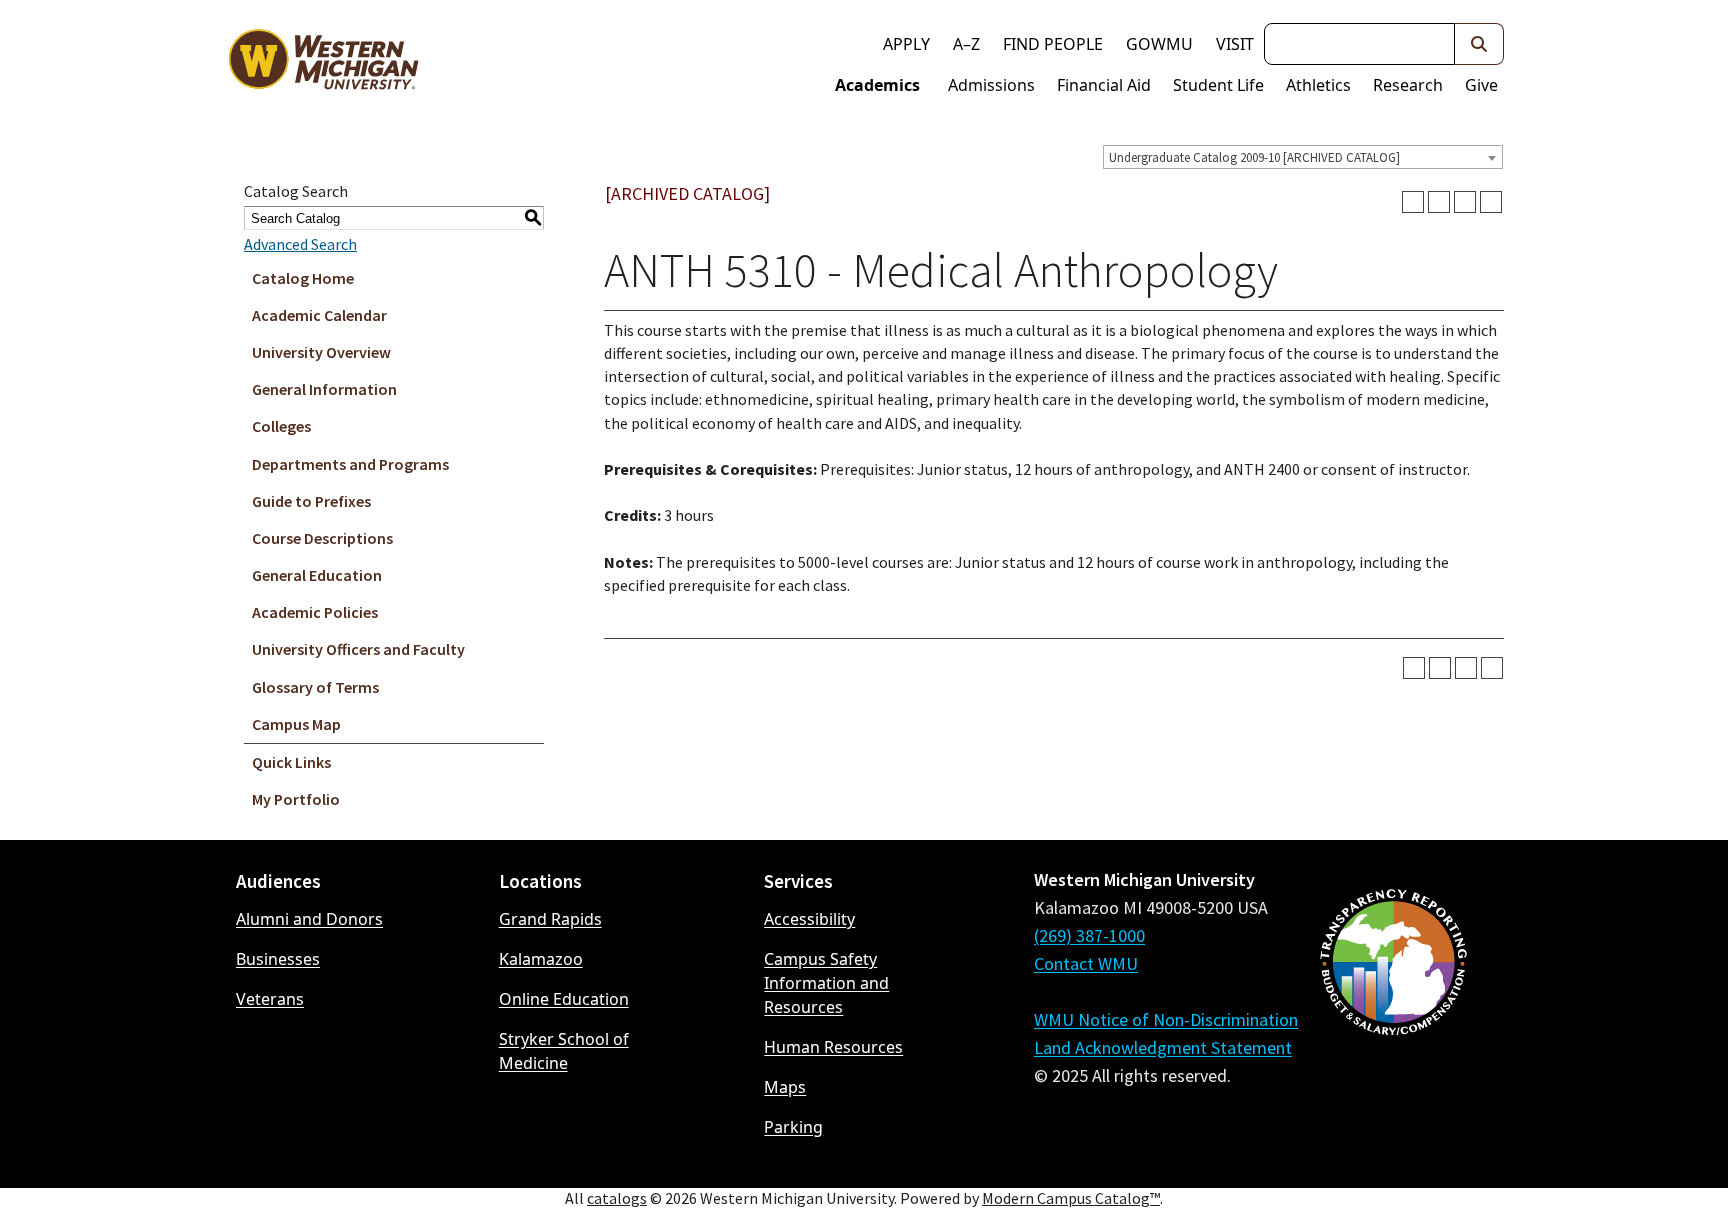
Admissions (991, 85)
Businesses (278, 959)
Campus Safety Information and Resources (826, 983)
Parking (793, 1127)
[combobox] (1303, 157)
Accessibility (809, 919)
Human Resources (833, 1047)
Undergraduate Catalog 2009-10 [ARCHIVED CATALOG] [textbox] (1254, 157)
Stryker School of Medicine (564, 1051)
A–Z (966, 44)
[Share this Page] (1439, 202)
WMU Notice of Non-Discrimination (1166, 1019)
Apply (906, 44)
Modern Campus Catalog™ (1071, 1198)
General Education (317, 575)
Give (1481, 85)
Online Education (564, 999)
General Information (324, 389)
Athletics (1318, 85)
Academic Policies (315, 612)
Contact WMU (1086, 963)
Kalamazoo (541, 959)
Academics (877, 85)
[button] (1479, 44)
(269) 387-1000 (1089, 935)
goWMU (1159, 44)
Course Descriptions (322, 538)
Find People (1053, 44)
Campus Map (296, 724)
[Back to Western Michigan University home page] (323, 64)
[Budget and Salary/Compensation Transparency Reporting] (1393, 1015)
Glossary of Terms (315, 687)
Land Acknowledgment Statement (1163, 1047)
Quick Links (291, 762)
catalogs (617, 1198)
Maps (785, 1087)
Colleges (281, 426)
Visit (1235, 44)
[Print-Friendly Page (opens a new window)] (1465, 202)
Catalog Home (303, 278)
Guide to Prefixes (311, 501)
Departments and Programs (350, 464)
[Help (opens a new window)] (1491, 202)
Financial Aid (1104, 85)
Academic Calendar (319, 315)
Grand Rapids (550, 919)
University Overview (321, 352)
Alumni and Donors (309, 919)
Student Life (1218, 85)
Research (1408, 85)
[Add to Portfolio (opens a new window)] (1413, 202)
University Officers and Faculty (358, 649)
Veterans (270, 999)
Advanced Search (300, 244)
